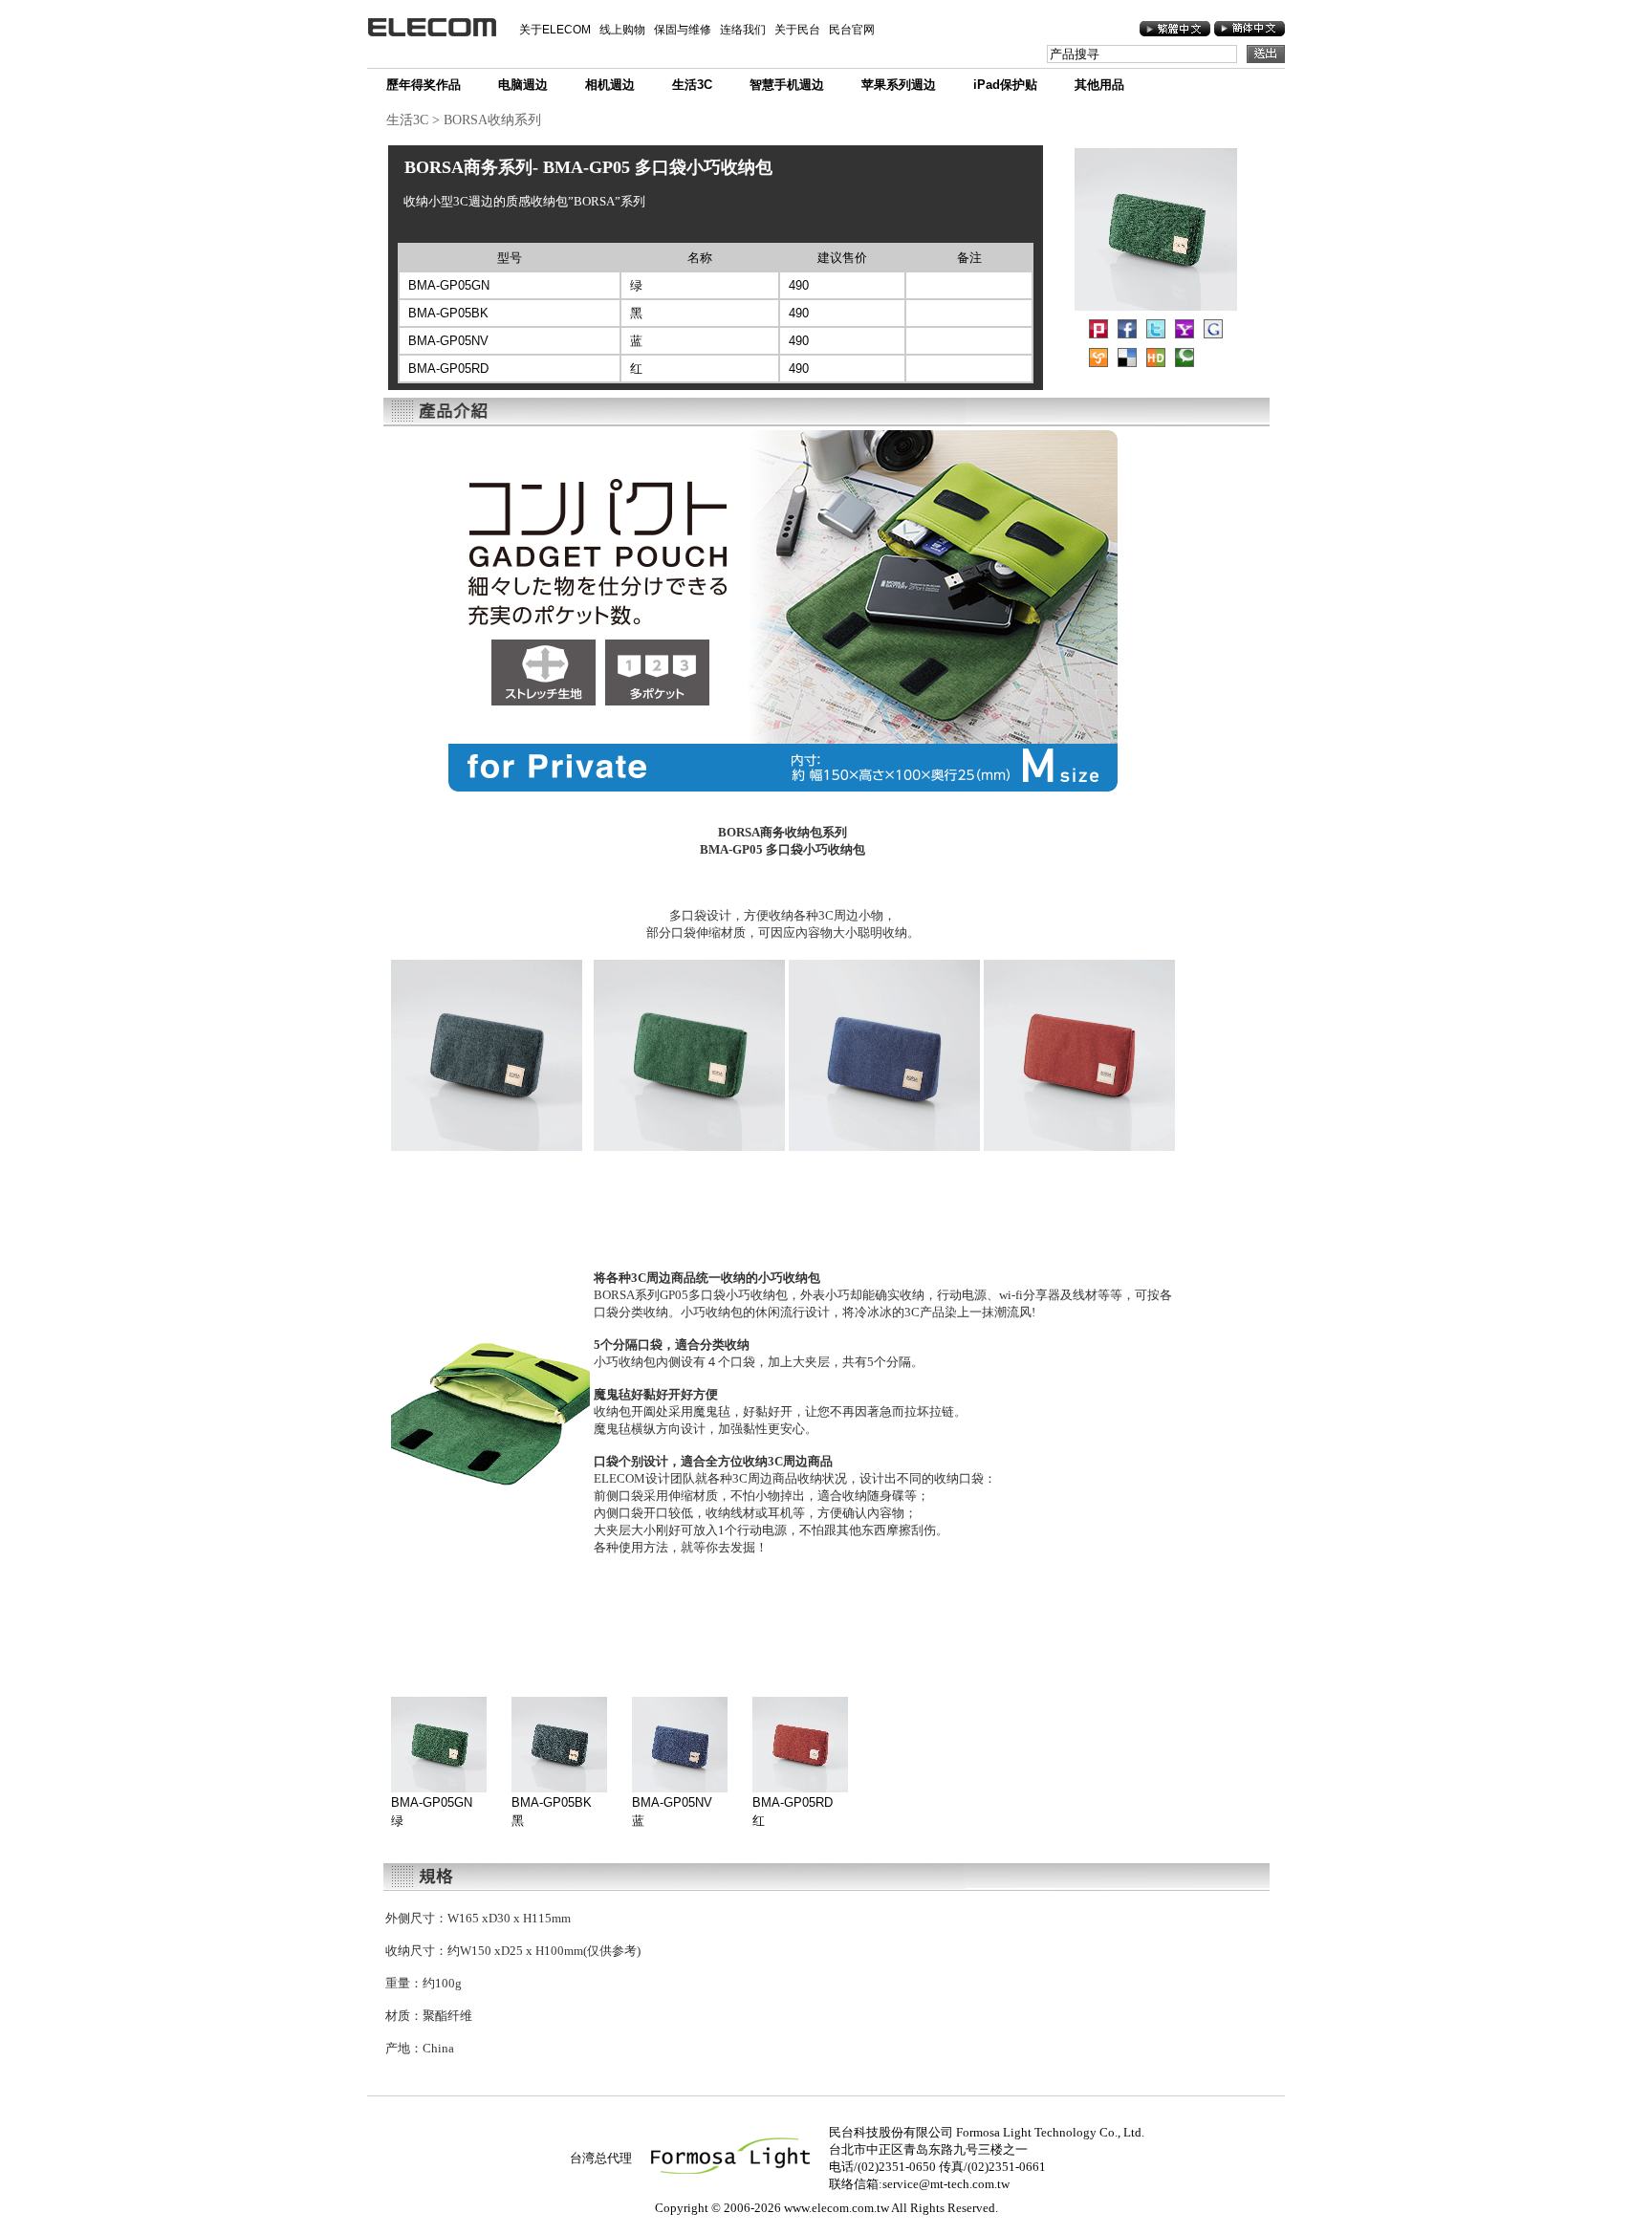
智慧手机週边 (787, 85)
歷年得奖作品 (424, 85)
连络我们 (743, 30)
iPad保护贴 (1005, 85)
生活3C (692, 85)
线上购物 (622, 30)
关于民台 (797, 30)
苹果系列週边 (899, 85)
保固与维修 (683, 30)
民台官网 (852, 30)
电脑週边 (523, 85)
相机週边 (610, 85)
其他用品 (1099, 85)
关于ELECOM (555, 30)
